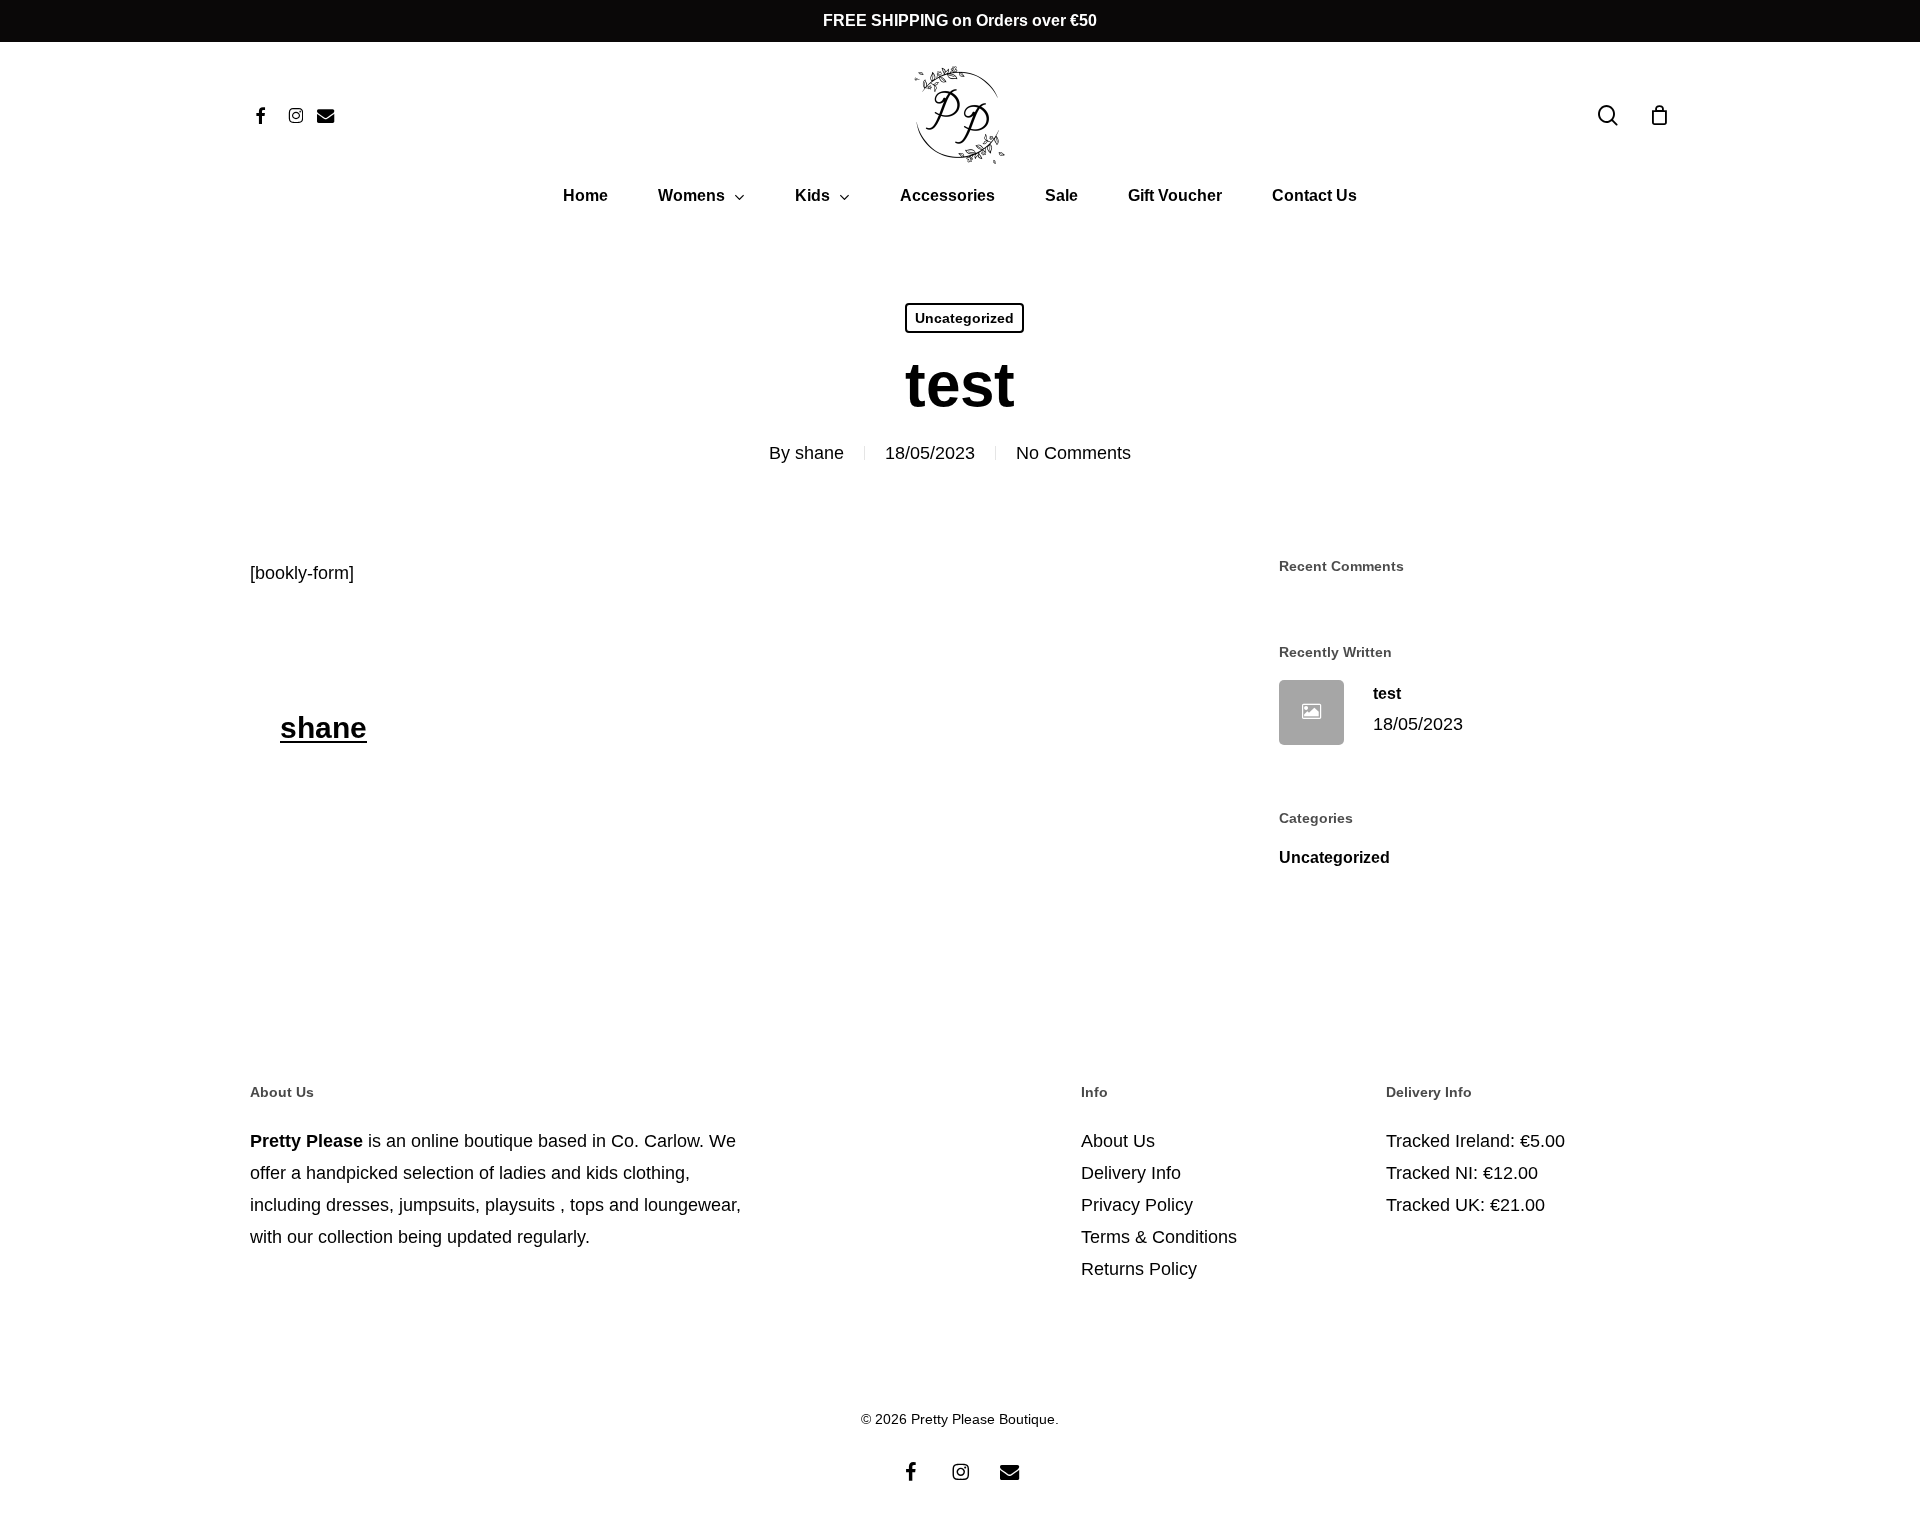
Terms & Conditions (1159, 1237)
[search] (1608, 115)
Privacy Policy (1137, 1205)
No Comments (1073, 453)
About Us (1118, 1141)
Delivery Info (1131, 1173)
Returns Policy (1139, 1269)
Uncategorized (964, 318)
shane (819, 453)
